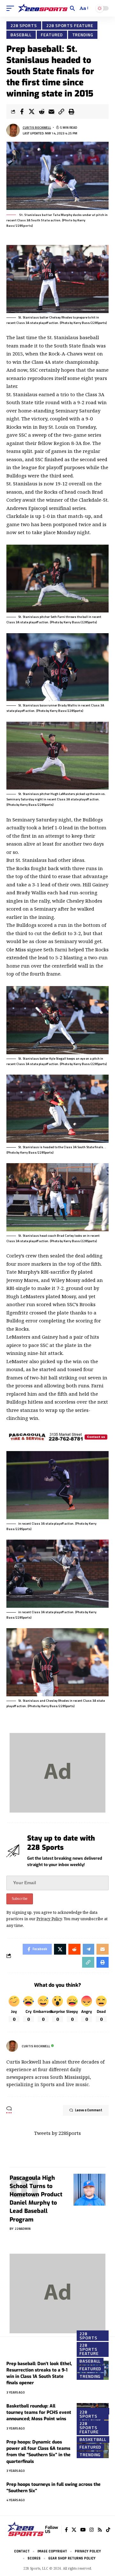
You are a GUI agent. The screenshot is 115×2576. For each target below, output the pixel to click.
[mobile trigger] (12, 8)
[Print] (71, 111)
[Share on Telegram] (88, 1949)
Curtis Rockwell (37, 128)
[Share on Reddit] (42, 111)
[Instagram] (92, 2530)
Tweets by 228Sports (57, 2133)
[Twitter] (74, 2530)
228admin (23, 2229)
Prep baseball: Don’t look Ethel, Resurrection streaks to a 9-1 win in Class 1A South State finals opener (39, 2373)
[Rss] (100, 2530)
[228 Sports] (43, 8)
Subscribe (20, 1899)
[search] (72, 8)
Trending (83, 35)
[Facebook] (66, 2530)
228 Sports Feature (70, 25)
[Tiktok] (108, 2530)
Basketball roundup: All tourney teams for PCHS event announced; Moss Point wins (39, 2413)
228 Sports (24, 25)
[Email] (51, 111)
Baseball (21, 35)
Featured (52, 35)
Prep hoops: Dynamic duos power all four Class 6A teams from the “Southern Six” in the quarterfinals (38, 2452)
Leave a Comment (89, 2110)
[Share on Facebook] (22, 111)
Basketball (93, 2439)
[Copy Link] (61, 111)
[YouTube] (83, 2530)
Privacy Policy (49, 1919)
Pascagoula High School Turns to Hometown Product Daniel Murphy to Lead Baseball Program (36, 2199)
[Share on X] (32, 111)
